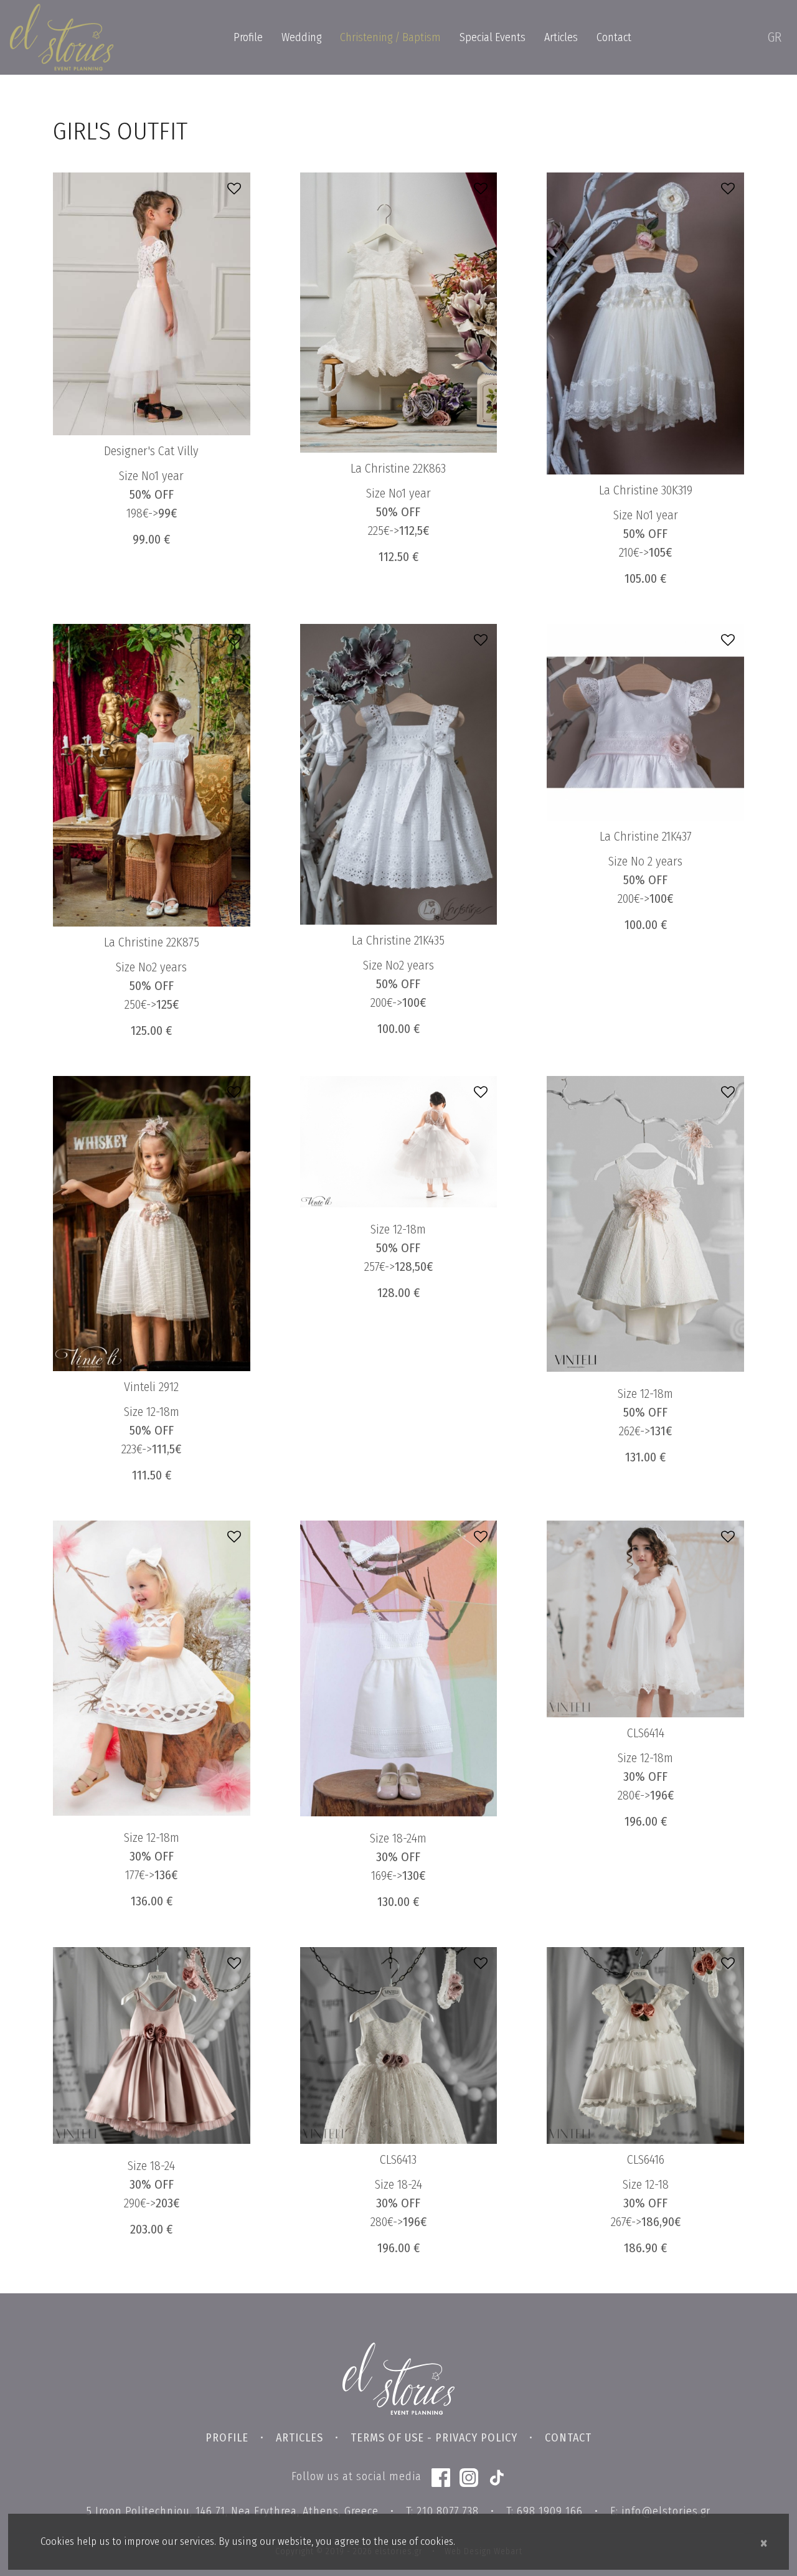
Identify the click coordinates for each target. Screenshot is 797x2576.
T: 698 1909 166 (545, 2511)
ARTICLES (299, 2438)
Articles (561, 37)
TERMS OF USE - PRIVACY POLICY (434, 2438)
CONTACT (568, 2438)
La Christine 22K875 (152, 942)
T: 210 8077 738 (442, 2511)
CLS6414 (646, 1733)
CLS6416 (646, 2159)
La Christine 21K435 (398, 940)
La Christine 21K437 (646, 836)
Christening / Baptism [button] (390, 37)
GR (774, 37)
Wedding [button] (301, 37)
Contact (614, 37)
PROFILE (227, 2438)
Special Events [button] (493, 37)
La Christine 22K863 (398, 468)
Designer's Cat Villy (151, 451)
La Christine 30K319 (646, 490)
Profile (248, 37)
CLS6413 (398, 2159)
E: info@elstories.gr (660, 2511)
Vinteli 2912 (151, 1387)
